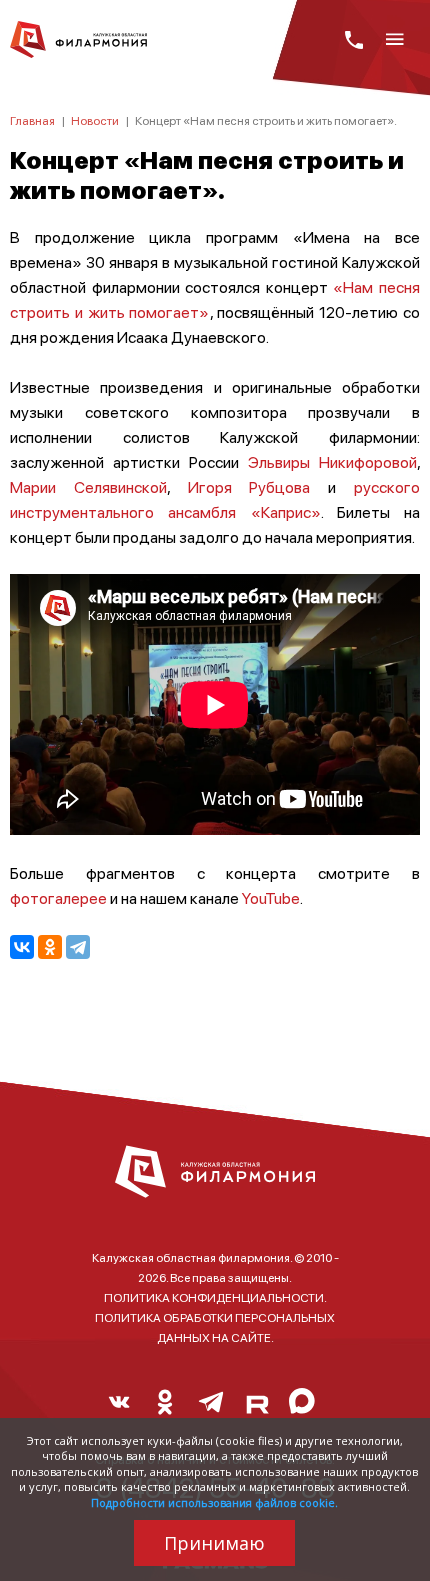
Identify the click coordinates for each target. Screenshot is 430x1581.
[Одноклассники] (50, 947)
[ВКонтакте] (22, 947)
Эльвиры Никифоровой (332, 461)
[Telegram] (78, 947)
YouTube (271, 897)
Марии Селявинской (88, 486)
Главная (32, 120)
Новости (95, 120)
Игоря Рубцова (249, 486)
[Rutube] (257, 1407)
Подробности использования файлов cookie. (214, 1502)
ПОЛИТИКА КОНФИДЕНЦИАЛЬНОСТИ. (215, 1297)
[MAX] (303, 1407)
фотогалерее (58, 897)
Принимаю (214, 1543)
